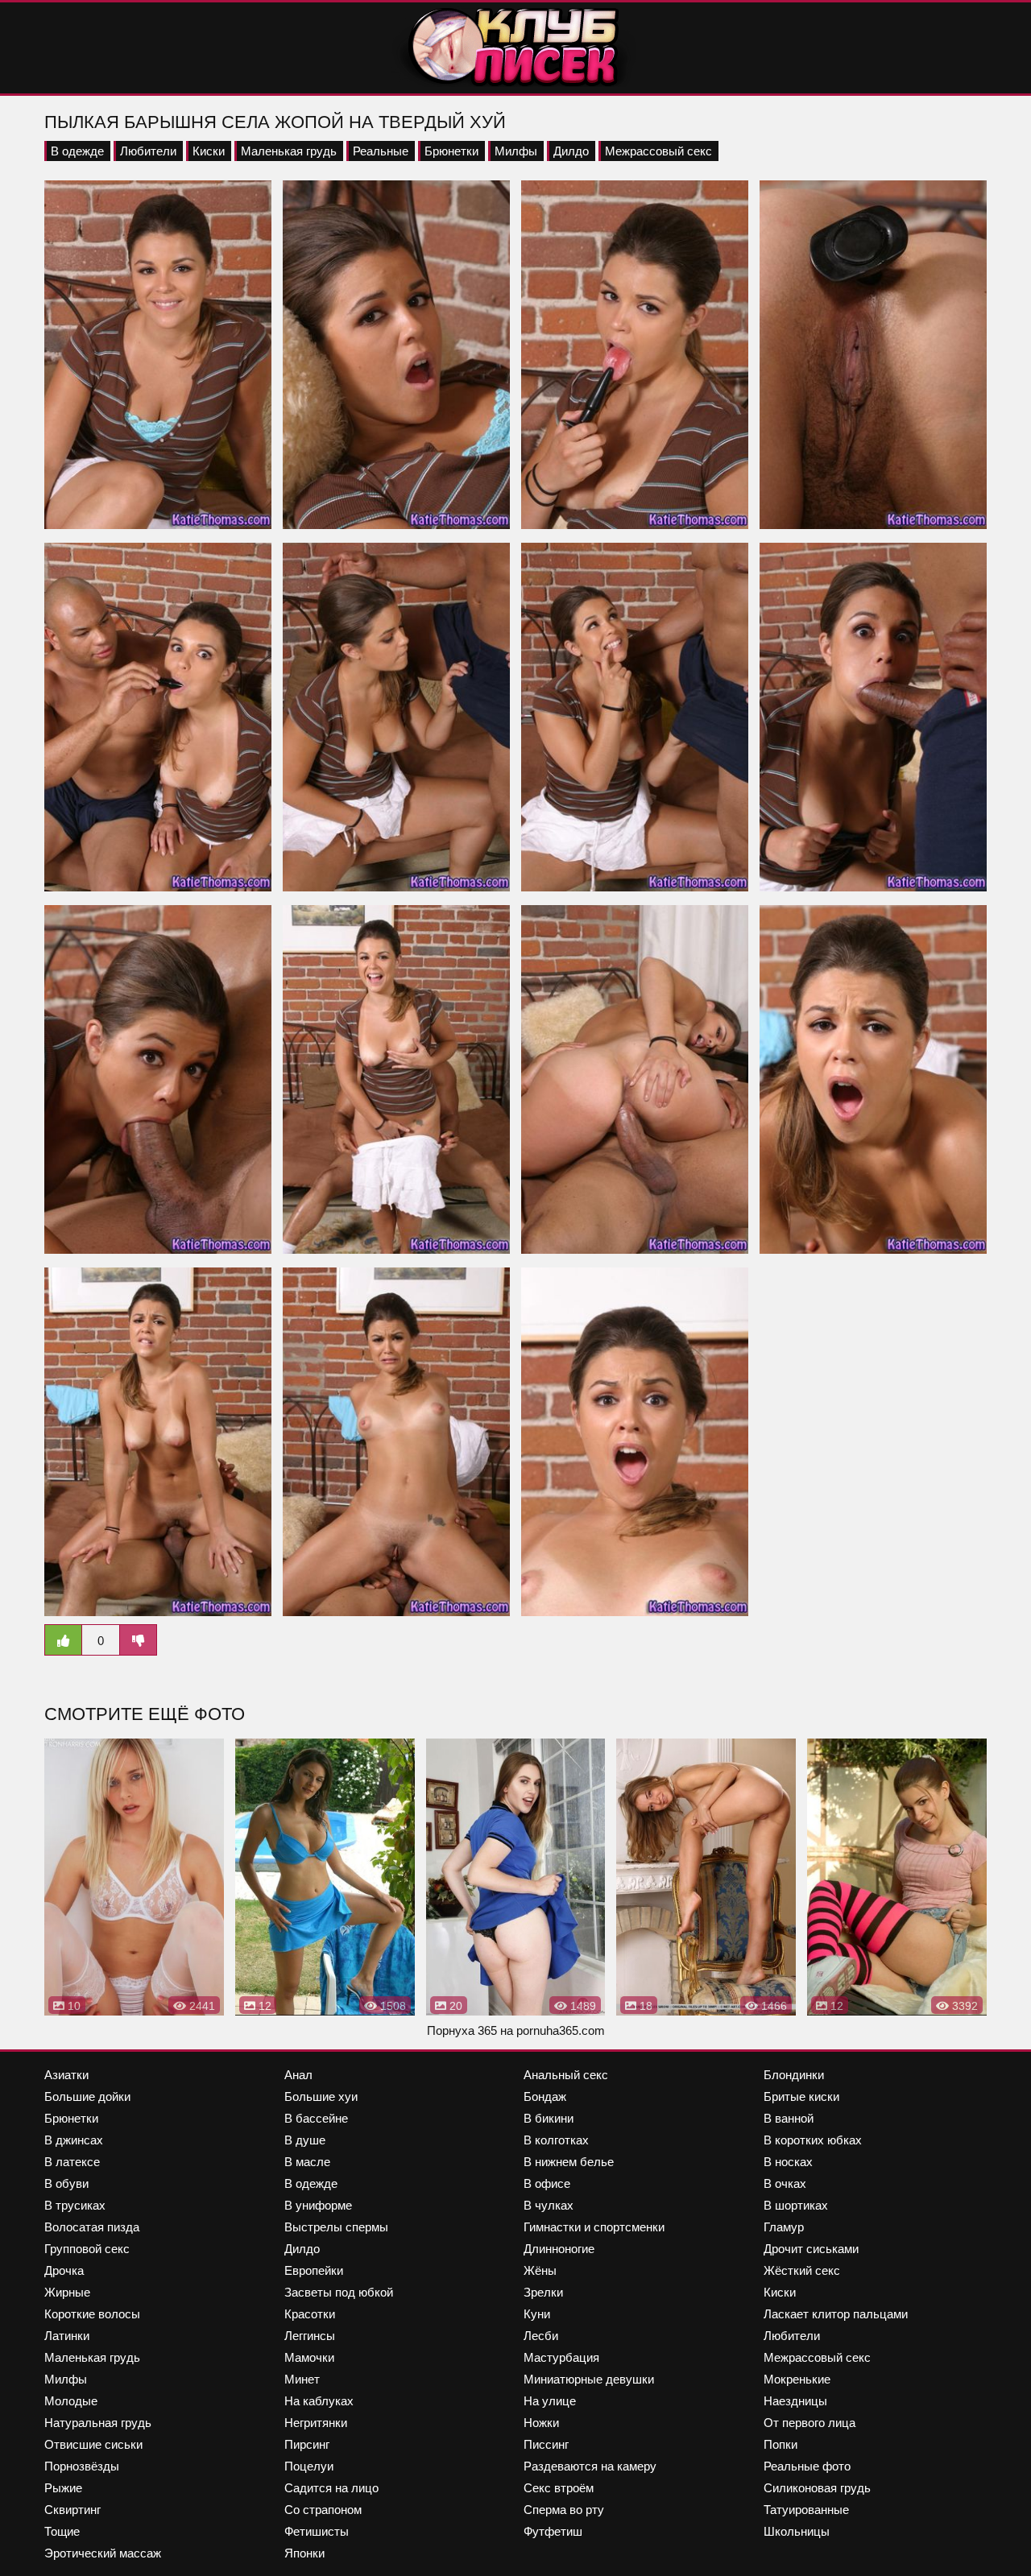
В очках (785, 2183)
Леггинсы (310, 2336)
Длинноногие (559, 2249)
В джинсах (74, 2140)
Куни (537, 2314)
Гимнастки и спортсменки (594, 2227)
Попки (780, 2444)
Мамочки (309, 2357)
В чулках (549, 2205)
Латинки (67, 2336)
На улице (550, 2401)
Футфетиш (553, 2531)
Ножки (541, 2423)
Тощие (62, 2531)
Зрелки (543, 2292)
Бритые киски (801, 2096)
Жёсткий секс (802, 2270)
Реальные (381, 151)
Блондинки (794, 2075)
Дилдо (571, 151)
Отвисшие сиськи (93, 2444)
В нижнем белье (569, 2162)
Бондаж (545, 2096)
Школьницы (797, 2531)
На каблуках (319, 2401)
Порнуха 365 (462, 2030)
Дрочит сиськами (811, 2249)
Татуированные (806, 2510)
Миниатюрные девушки (589, 2379)
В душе (305, 2140)
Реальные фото (807, 2466)
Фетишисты (317, 2531)
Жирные (67, 2292)
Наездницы (795, 2401)
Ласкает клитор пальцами (836, 2314)
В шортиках (796, 2205)
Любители (148, 151)
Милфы (516, 151)
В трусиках (75, 2205)
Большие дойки (87, 2096)
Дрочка (64, 2270)
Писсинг (546, 2444)
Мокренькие (797, 2379)
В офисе (547, 2183)
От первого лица (809, 2423)
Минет (302, 2379)
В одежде (77, 151)
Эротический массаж (103, 2553)
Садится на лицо (331, 2488)
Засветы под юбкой (339, 2292)
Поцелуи (309, 2466)
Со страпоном (323, 2510)
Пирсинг (307, 2444)
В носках (788, 2162)
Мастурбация (561, 2357)
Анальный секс (566, 2075)
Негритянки (316, 2423)
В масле (307, 2162)
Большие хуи (321, 2096)
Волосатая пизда (92, 2227)
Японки (304, 2553)
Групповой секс (87, 2249)
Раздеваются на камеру (590, 2466)
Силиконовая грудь (817, 2488)
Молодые (71, 2401)
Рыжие (63, 2488)
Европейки (314, 2270)
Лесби (541, 2336)
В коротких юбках (813, 2140)
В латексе (72, 2162)
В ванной (789, 2118)
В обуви (66, 2183)
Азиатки (66, 2075)
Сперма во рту (564, 2510)
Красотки (310, 2314)
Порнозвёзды (82, 2466)
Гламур (784, 2227)
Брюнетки (451, 151)
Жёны (540, 2270)
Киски (209, 151)
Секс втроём (559, 2488)
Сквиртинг (72, 2510)
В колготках (556, 2140)
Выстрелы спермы (336, 2227)
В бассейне (316, 2118)
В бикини (549, 2118)
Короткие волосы (92, 2314)
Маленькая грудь (289, 151)
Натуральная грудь (98, 2423)
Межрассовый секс (658, 151)
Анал (298, 2075)
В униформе (318, 2205)
